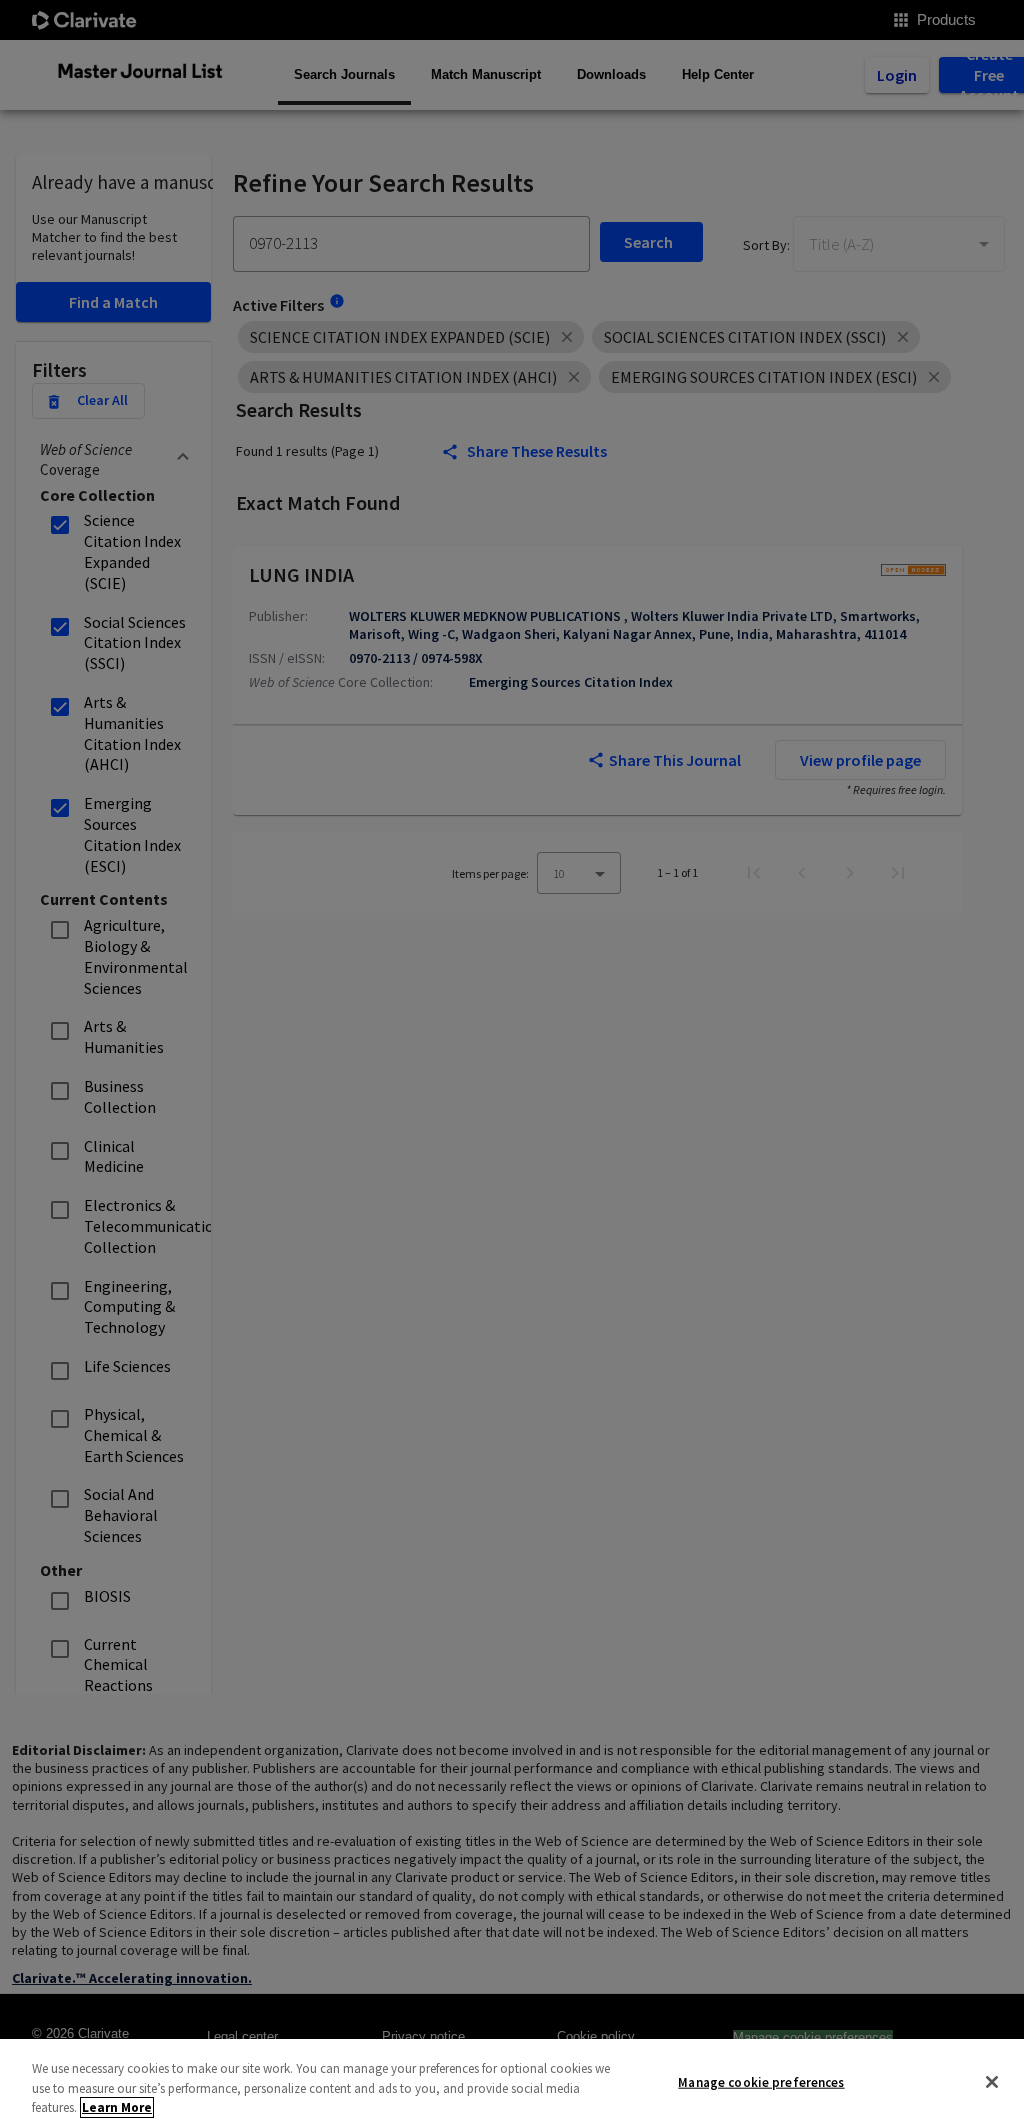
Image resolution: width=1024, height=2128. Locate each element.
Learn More (117, 2107)
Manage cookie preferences (761, 2081)
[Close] (992, 2082)
